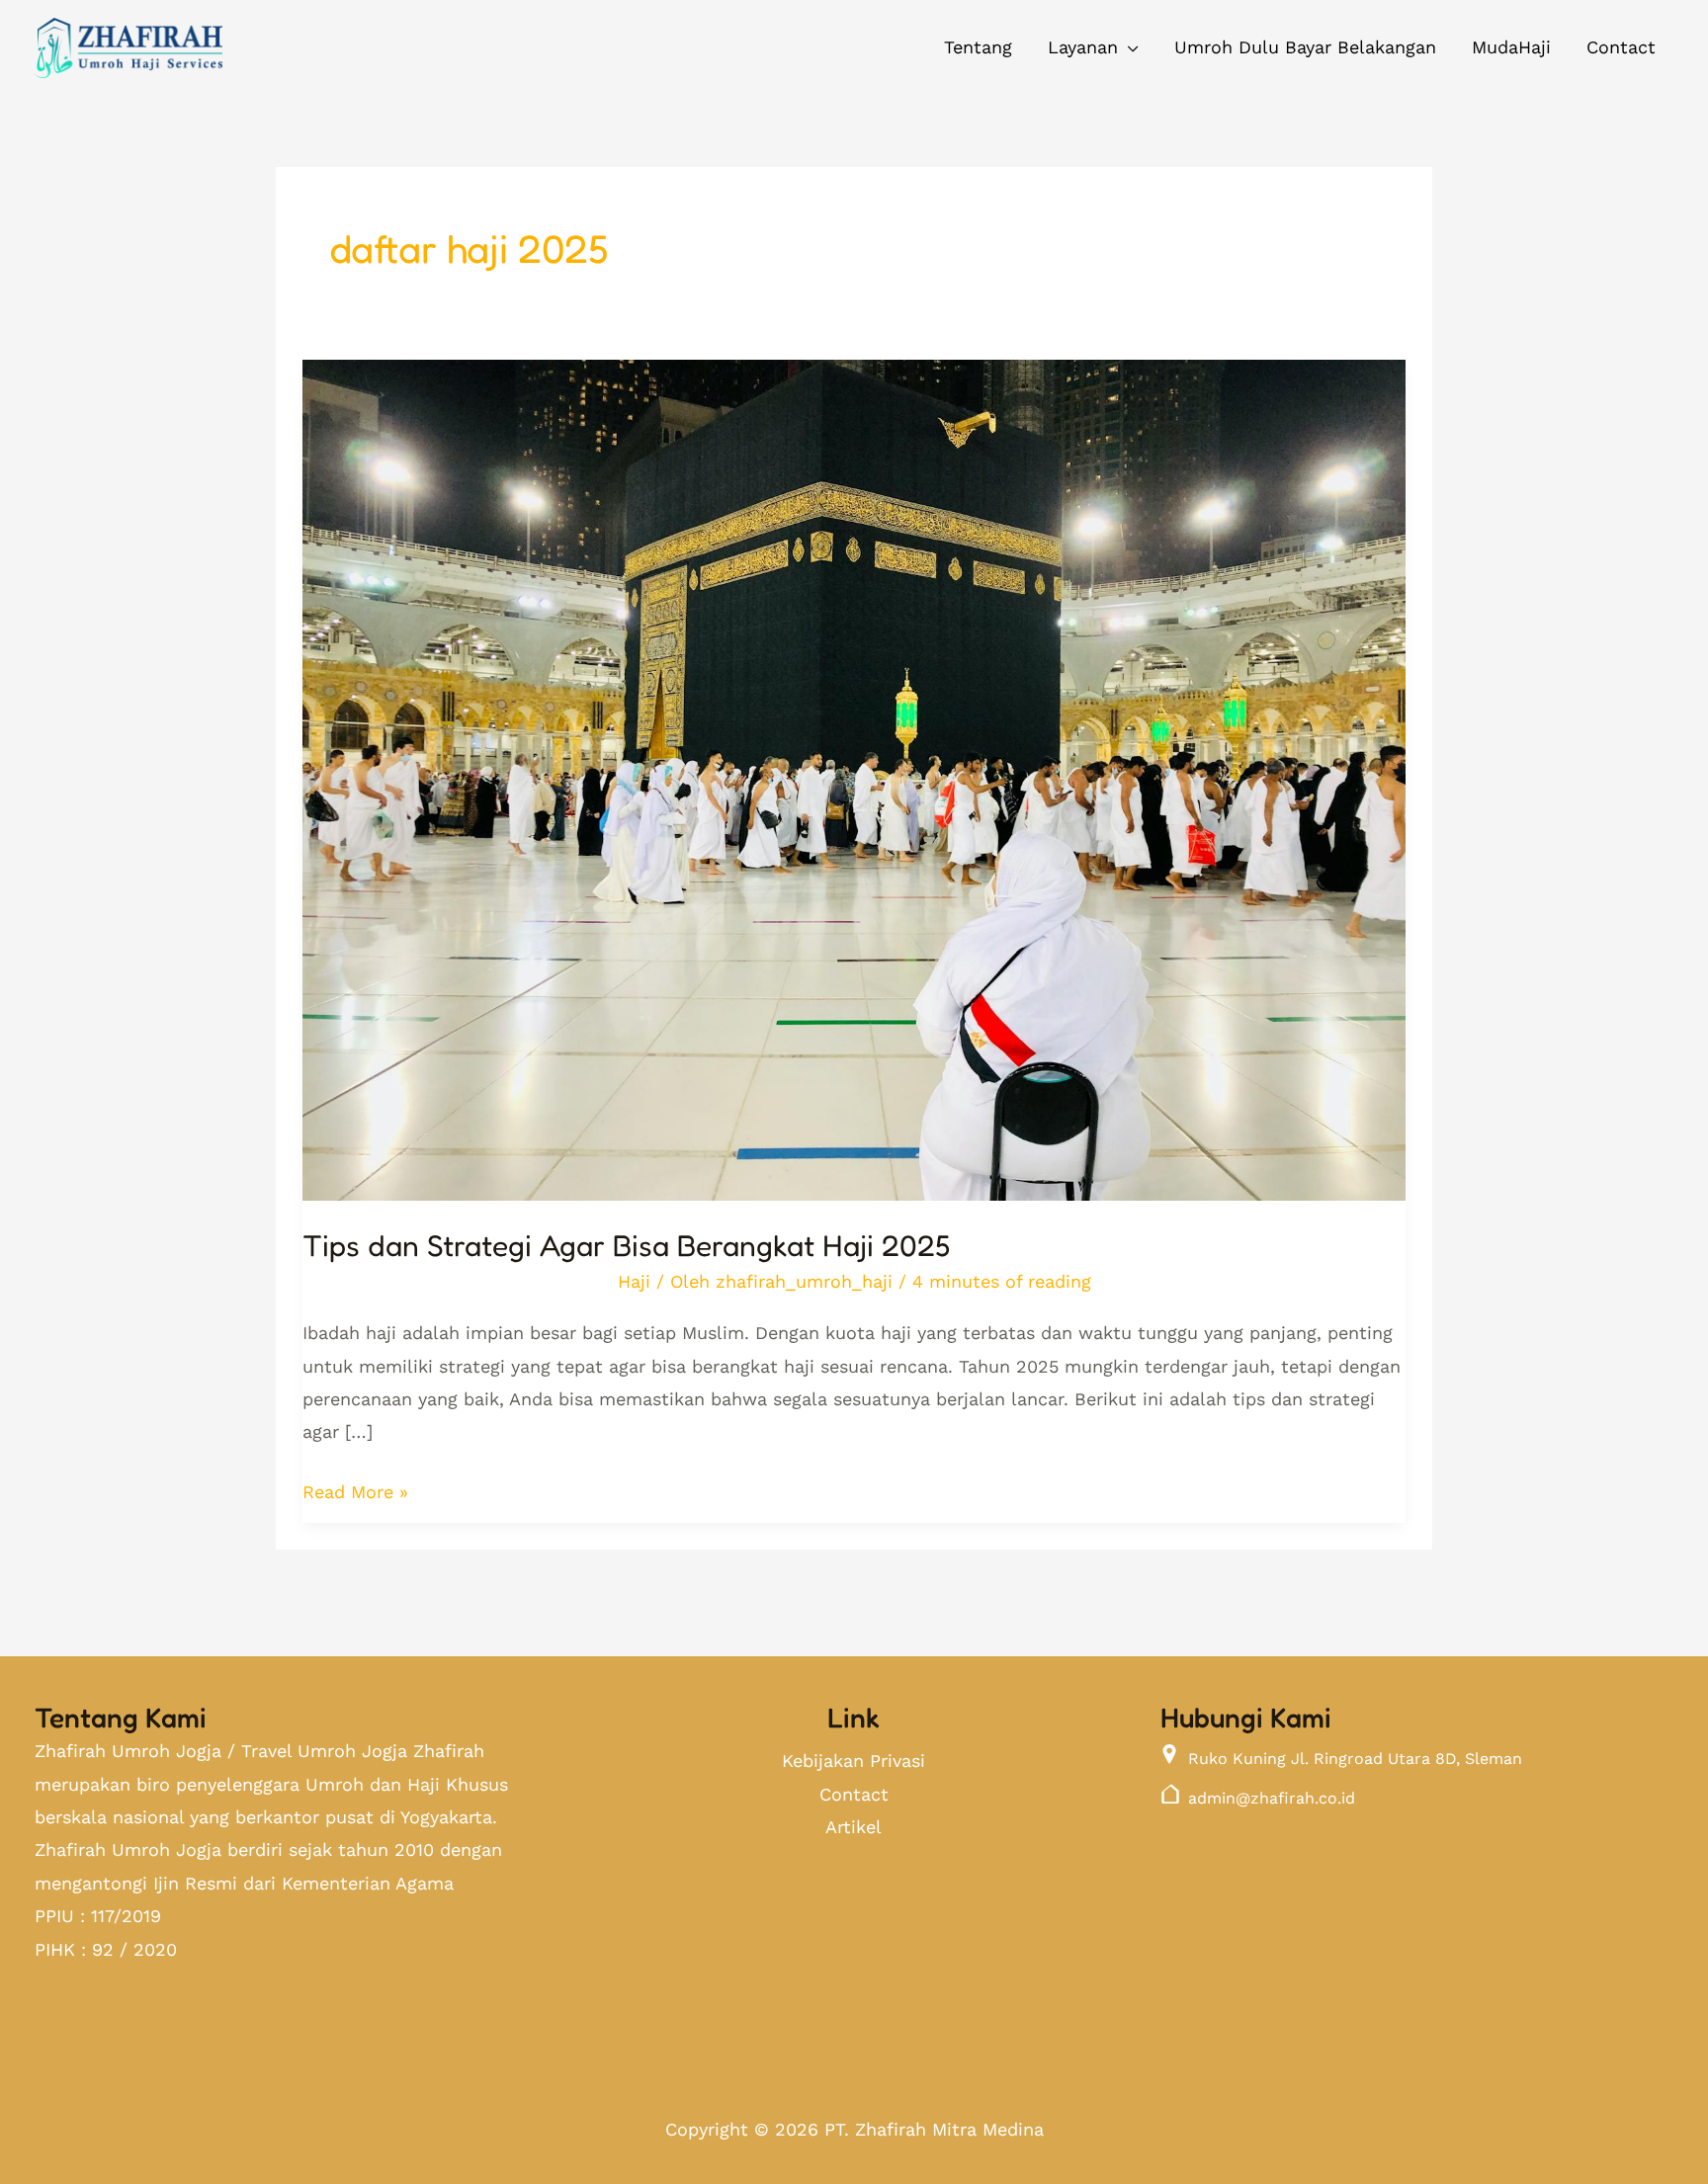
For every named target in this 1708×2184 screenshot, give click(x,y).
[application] (1128, 47)
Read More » (355, 1489)
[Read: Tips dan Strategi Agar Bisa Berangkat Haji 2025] (854, 764)
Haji (634, 1281)
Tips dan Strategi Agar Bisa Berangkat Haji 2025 (626, 1245)
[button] (1093, 47)
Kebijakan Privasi (854, 1761)
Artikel (854, 1827)
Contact (854, 1794)
